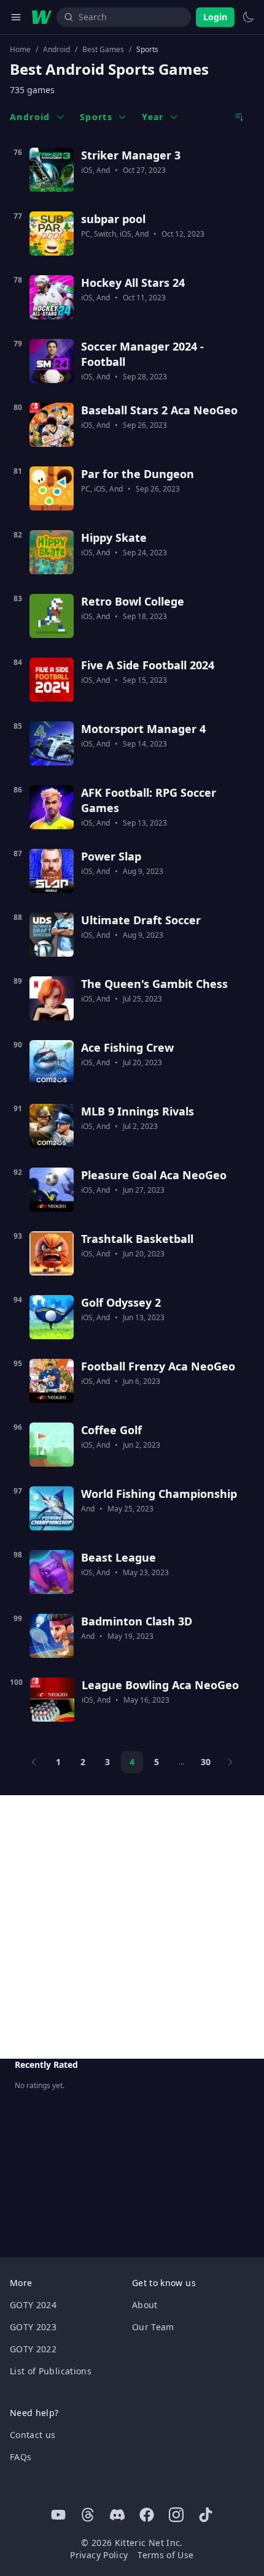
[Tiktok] (206, 2515)
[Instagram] (176, 2515)
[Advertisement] (132, 1927)
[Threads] (88, 2515)
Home (20, 50)
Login (215, 17)
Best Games (103, 50)
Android (56, 50)
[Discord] (117, 2515)
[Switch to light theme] (248, 17)
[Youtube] (58, 2515)
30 (206, 1762)
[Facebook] (147, 2515)
